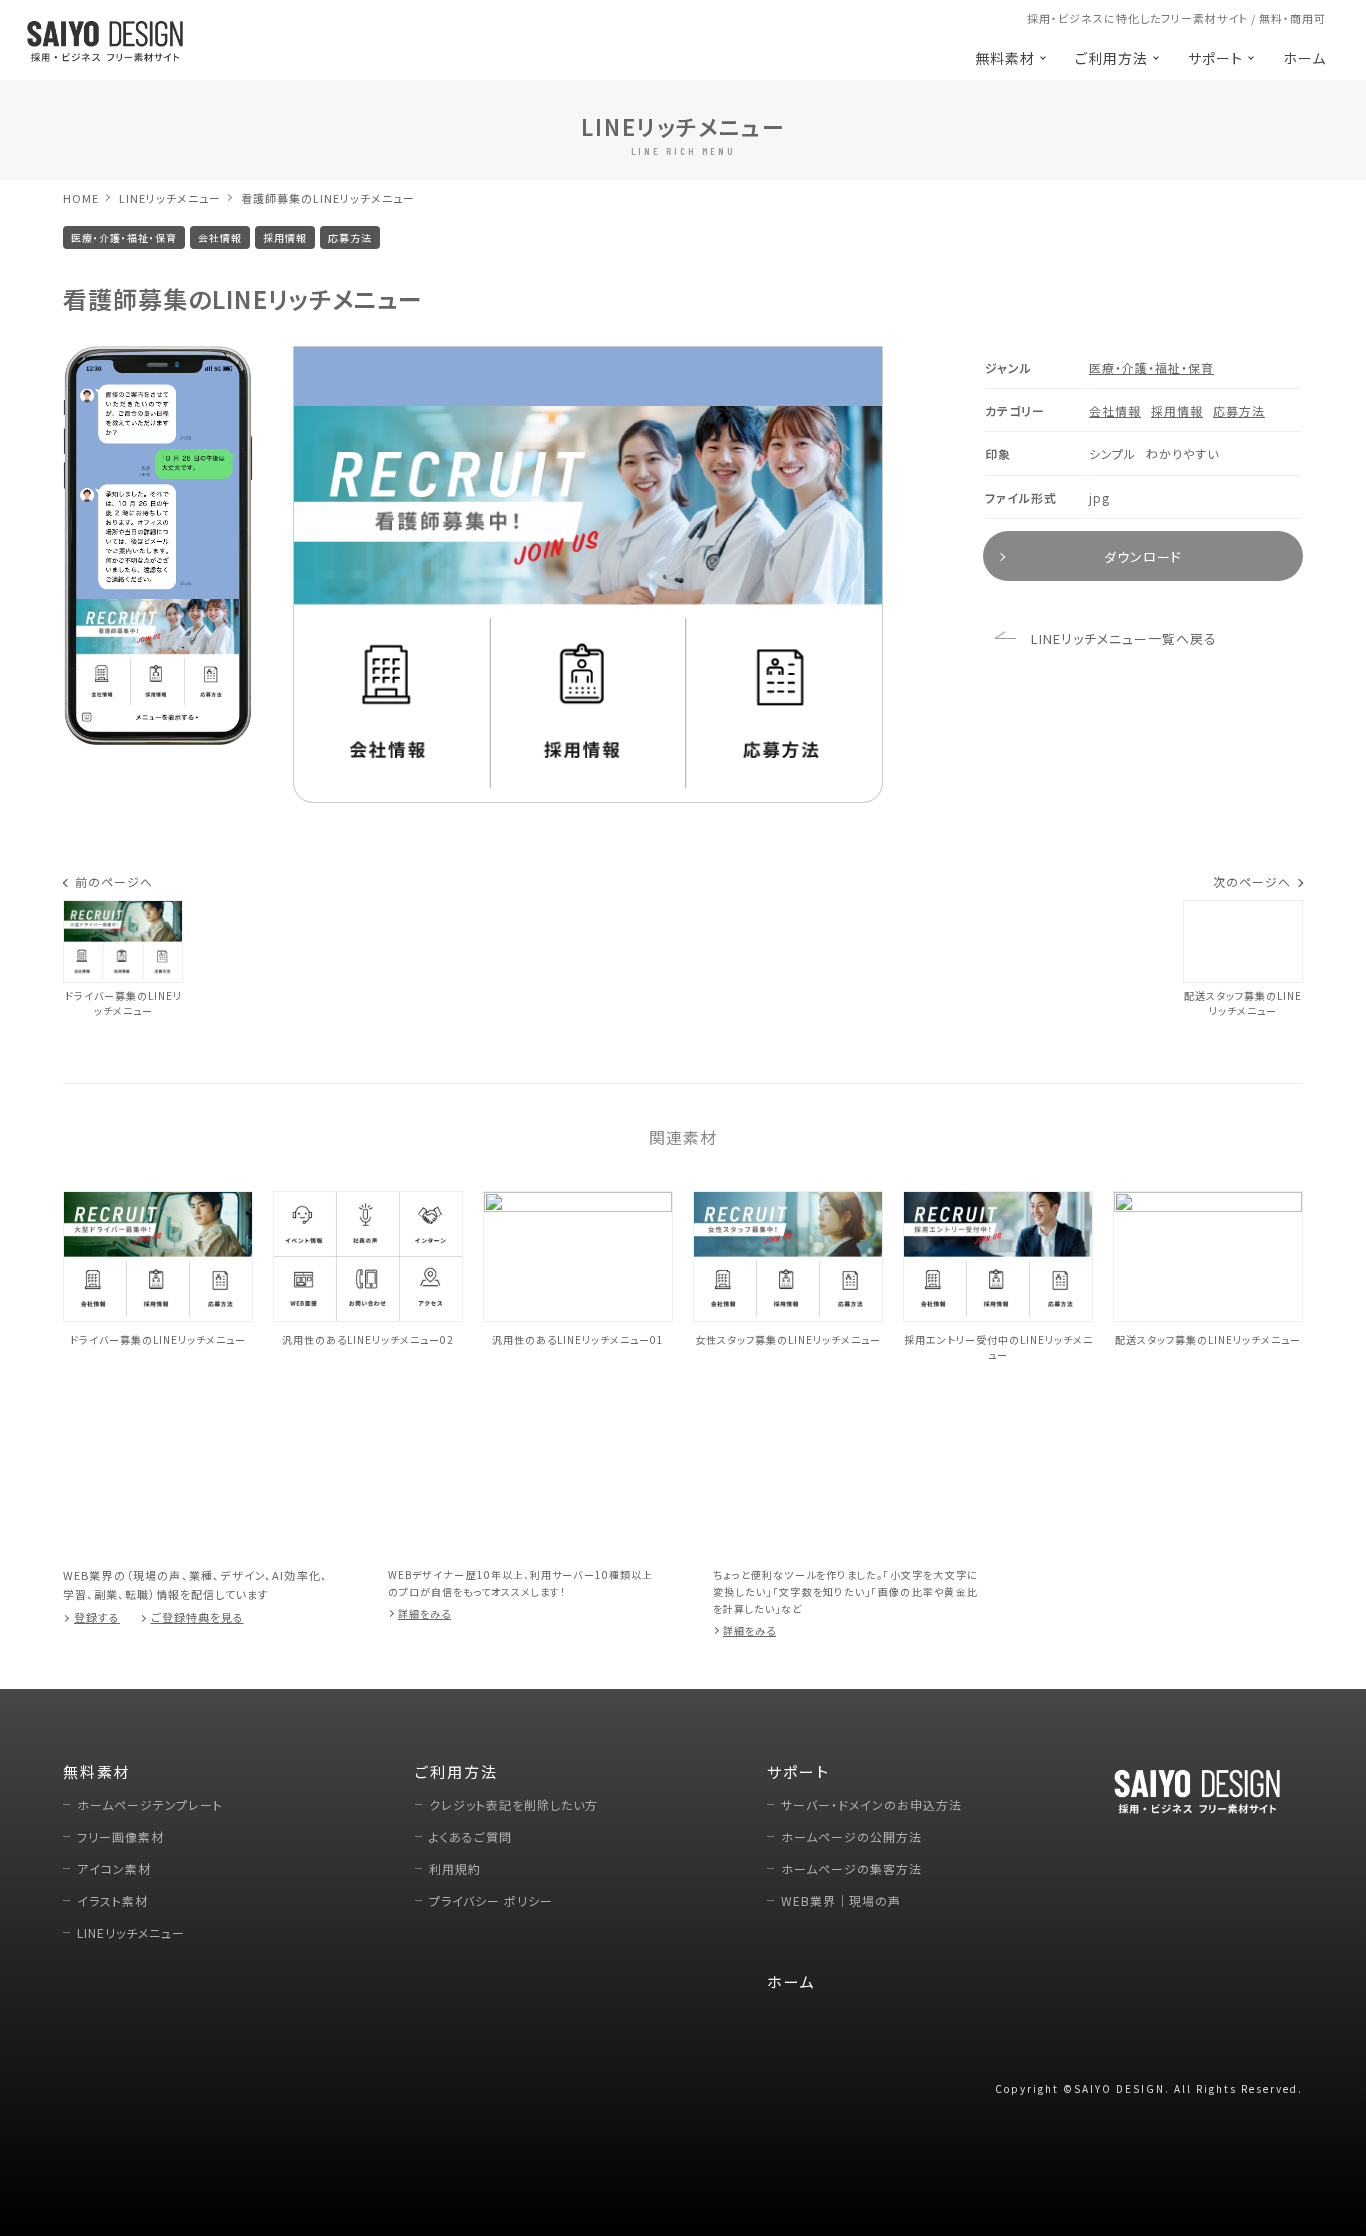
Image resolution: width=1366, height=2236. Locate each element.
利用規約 (455, 1868)
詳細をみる (424, 1613)
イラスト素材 (112, 1900)
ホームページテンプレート (150, 1804)
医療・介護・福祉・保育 (1151, 367)
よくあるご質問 (470, 1836)
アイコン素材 (114, 1868)
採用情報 (1177, 410)
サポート (1215, 58)
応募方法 (1239, 410)
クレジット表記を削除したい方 (513, 1804)
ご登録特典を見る (197, 1617)
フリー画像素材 (120, 1836)
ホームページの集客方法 (851, 1868)
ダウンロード (1143, 556)
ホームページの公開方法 (851, 1836)
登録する (97, 1617)
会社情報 (1115, 410)
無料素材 (1005, 58)
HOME (81, 198)
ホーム (1304, 58)
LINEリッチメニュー (170, 198)
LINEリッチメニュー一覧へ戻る (1124, 638)
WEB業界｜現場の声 (841, 1900)
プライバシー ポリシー (491, 1900)
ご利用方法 (1111, 58)
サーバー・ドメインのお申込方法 (871, 1804)
